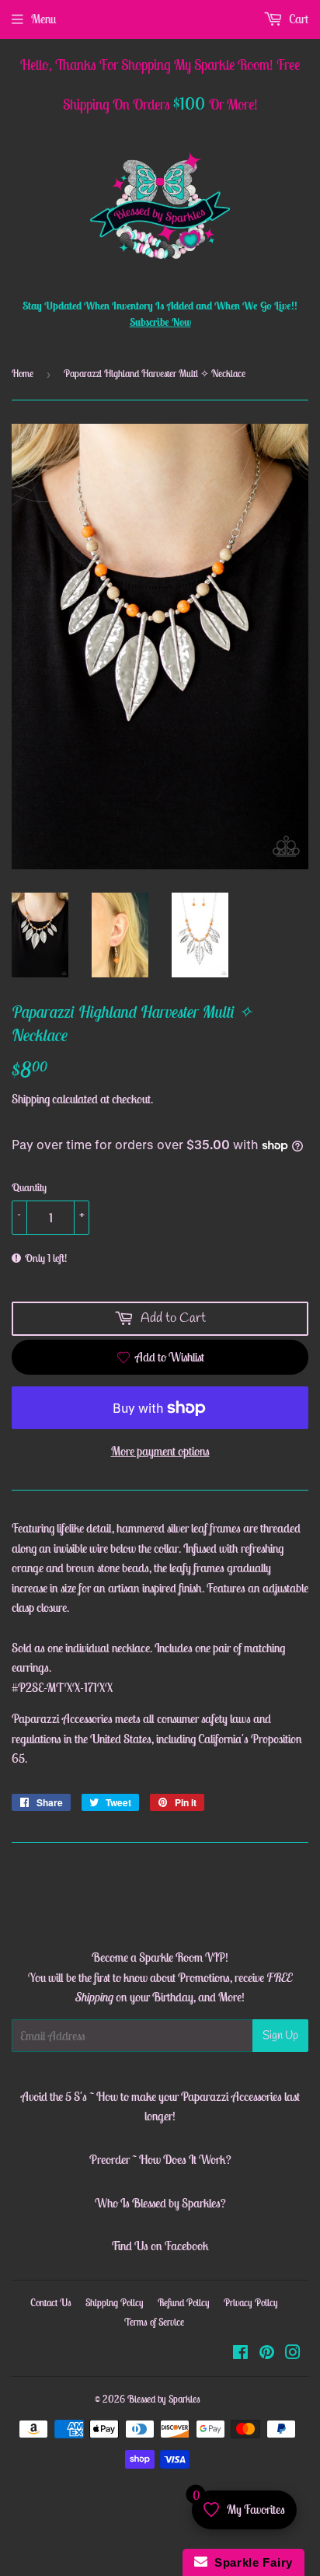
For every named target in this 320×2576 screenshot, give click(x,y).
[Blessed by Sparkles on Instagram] (293, 2354)
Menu (43, 19)
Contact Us (51, 2303)
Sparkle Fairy (250, 2562)
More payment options (160, 1451)
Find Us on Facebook (160, 2246)
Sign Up (280, 2036)
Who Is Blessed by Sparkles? (160, 2203)
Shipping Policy (115, 2303)
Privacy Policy (251, 2303)
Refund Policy (184, 2303)
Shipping (31, 1099)
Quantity (29, 1187)
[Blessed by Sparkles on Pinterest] (267, 2354)
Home (23, 374)
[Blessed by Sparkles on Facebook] (240, 2354)
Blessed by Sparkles (164, 2399)
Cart (297, 19)
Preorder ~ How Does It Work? (160, 2159)
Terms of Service (154, 2322)
